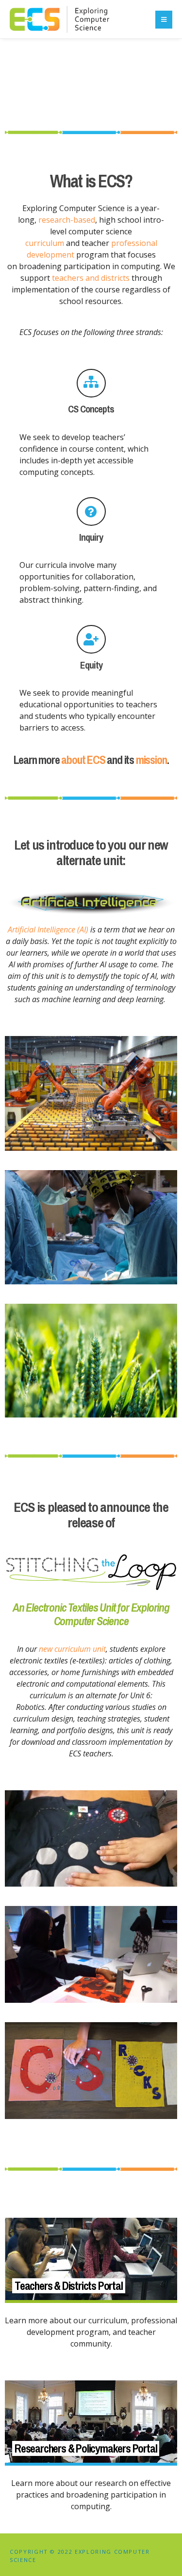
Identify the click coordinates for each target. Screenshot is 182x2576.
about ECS (83, 760)
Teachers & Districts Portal (69, 2286)
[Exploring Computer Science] (59, 26)
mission (151, 760)
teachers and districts (91, 278)
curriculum (46, 243)
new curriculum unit (72, 1649)
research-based (67, 220)
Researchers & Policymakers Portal (86, 2448)
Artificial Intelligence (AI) (48, 930)
